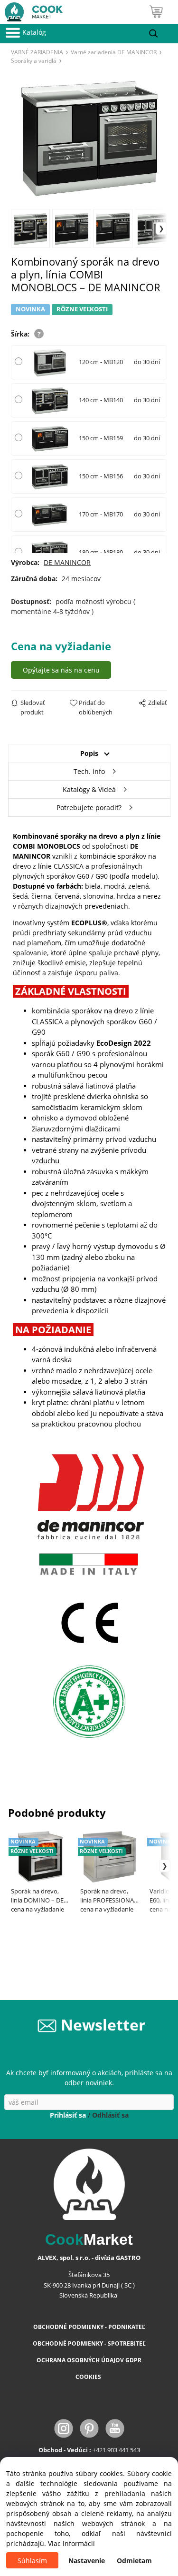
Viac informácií (71, 2543)
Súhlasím (32, 2561)
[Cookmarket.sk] (31, 10)
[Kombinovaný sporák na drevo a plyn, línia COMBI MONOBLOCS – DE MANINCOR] (89, 136)
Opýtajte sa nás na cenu (61, 670)
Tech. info (89, 771)
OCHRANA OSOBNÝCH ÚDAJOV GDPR (89, 2360)
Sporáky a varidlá (34, 60)
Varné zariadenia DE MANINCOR (114, 52)
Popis (89, 753)
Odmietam (134, 2561)
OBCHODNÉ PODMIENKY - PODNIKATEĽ (89, 2327)
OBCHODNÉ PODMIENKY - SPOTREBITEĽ (89, 2343)
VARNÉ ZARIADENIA (37, 52)
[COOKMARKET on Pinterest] (90, 2427)
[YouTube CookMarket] (115, 2427)
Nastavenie (87, 2561)
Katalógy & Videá (89, 789)
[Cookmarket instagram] (65, 2427)
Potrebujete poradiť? (89, 807)
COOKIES (89, 2377)
